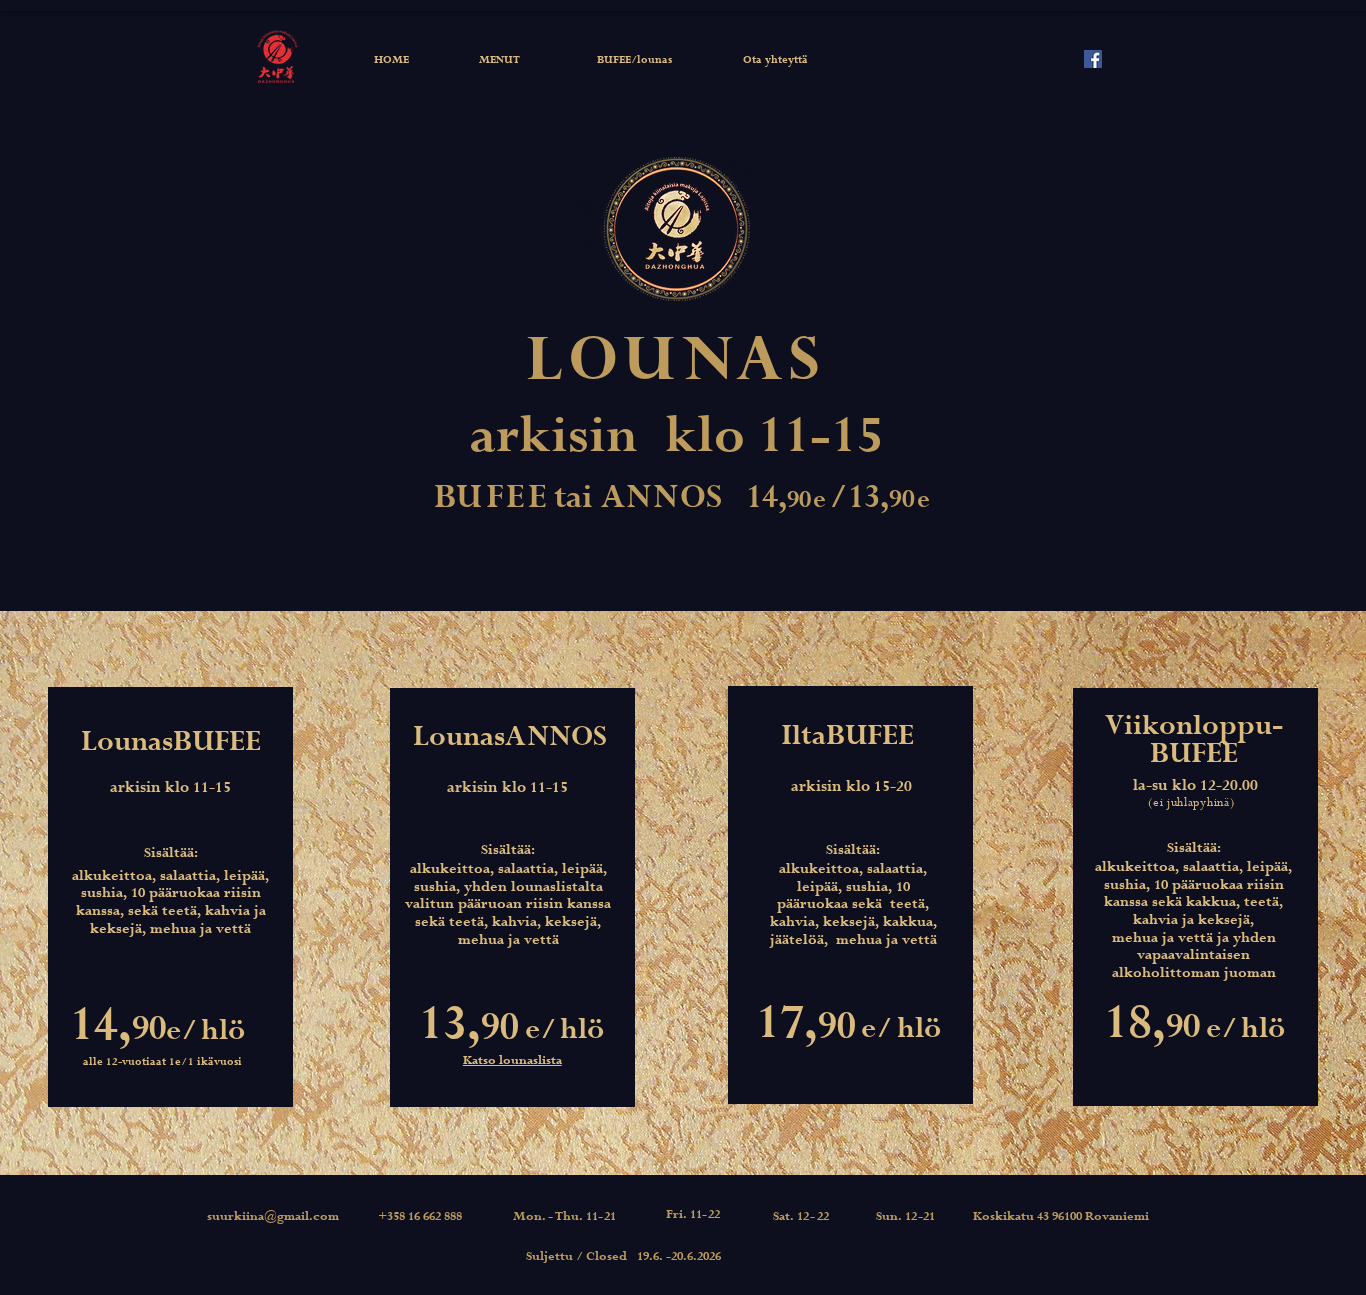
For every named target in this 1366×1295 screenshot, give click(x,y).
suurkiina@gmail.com (273, 1217)
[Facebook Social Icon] (1093, 59)
